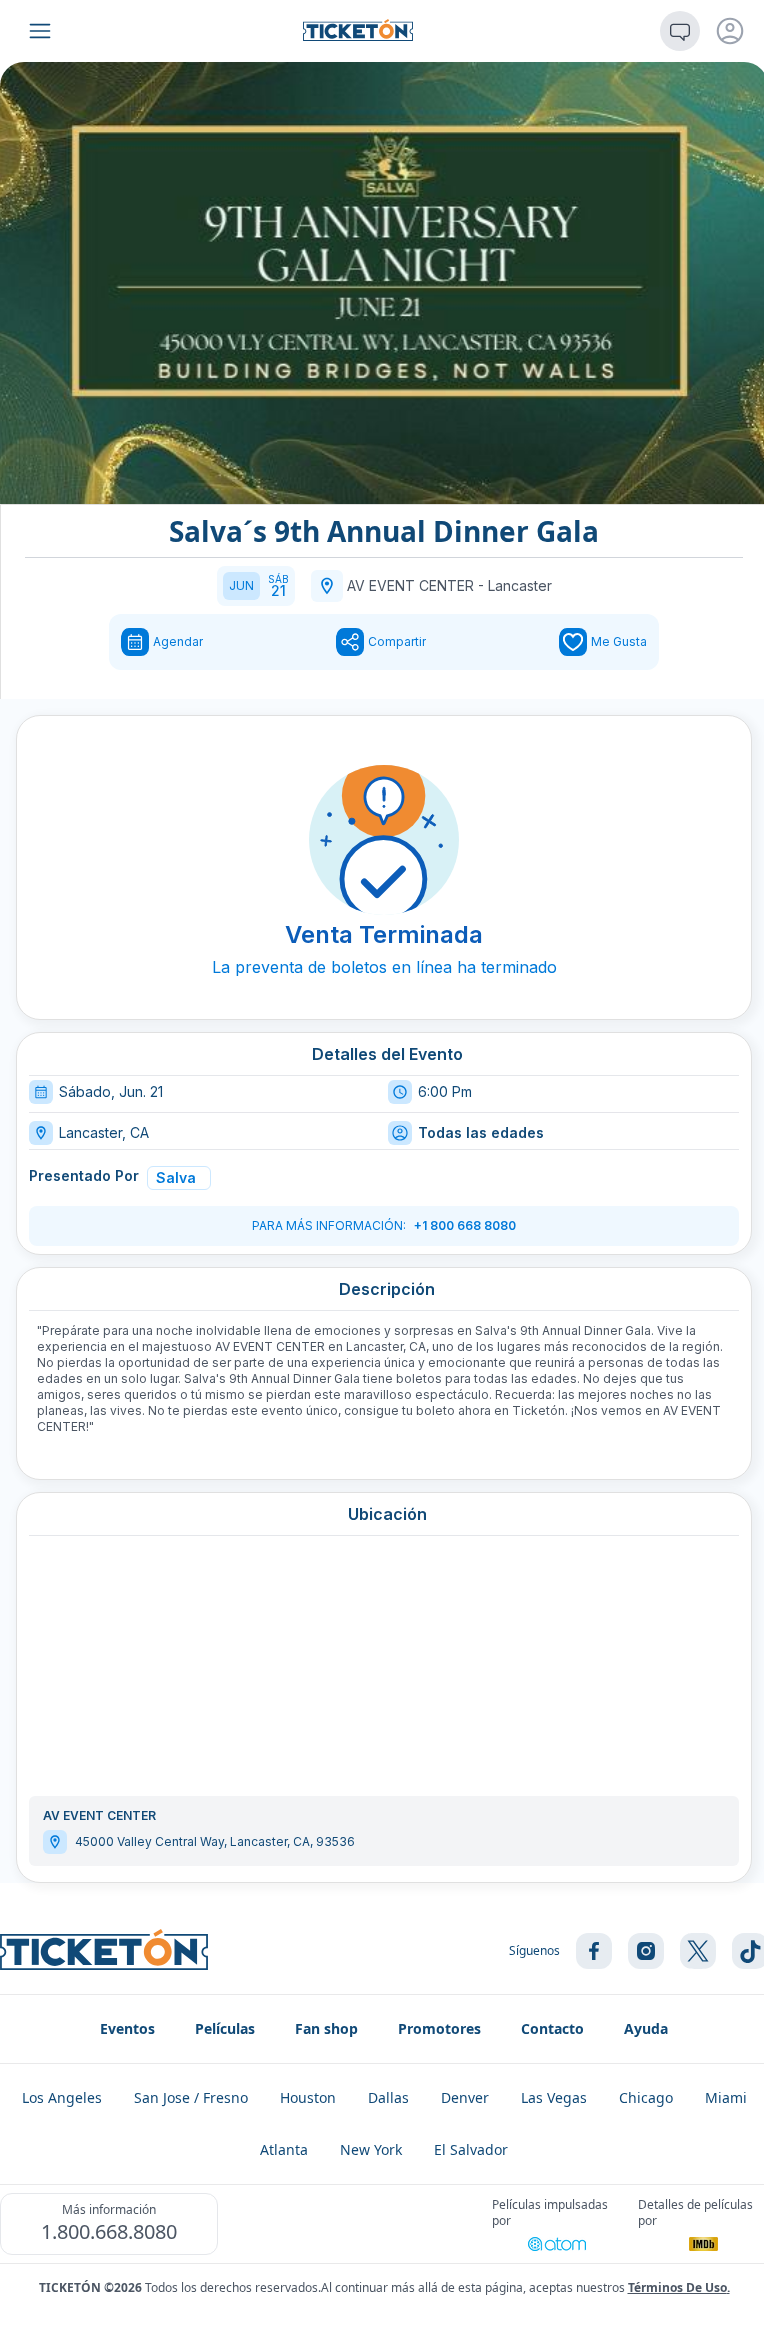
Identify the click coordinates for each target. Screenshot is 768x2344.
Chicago (646, 2097)
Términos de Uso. (679, 2287)
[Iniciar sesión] (730, 31)
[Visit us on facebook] (594, 1951)
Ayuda (646, 2028)
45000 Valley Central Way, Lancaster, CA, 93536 (215, 1841)
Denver (465, 2097)
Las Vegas (554, 2097)
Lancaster (520, 585)
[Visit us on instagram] (646, 1951)
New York (371, 2149)
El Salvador (471, 2149)
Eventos (127, 2028)
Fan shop (326, 2028)
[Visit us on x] (698, 1951)
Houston (308, 2097)
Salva (176, 1177)
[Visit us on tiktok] (750, 1951)
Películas (225, 2028)
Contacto (552, 2028)
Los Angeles (62, 2097)
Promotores (439, 2028)
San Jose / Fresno (191, 2097)
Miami (726, 2097)
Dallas (388, 2097)
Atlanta (284, 2149)
